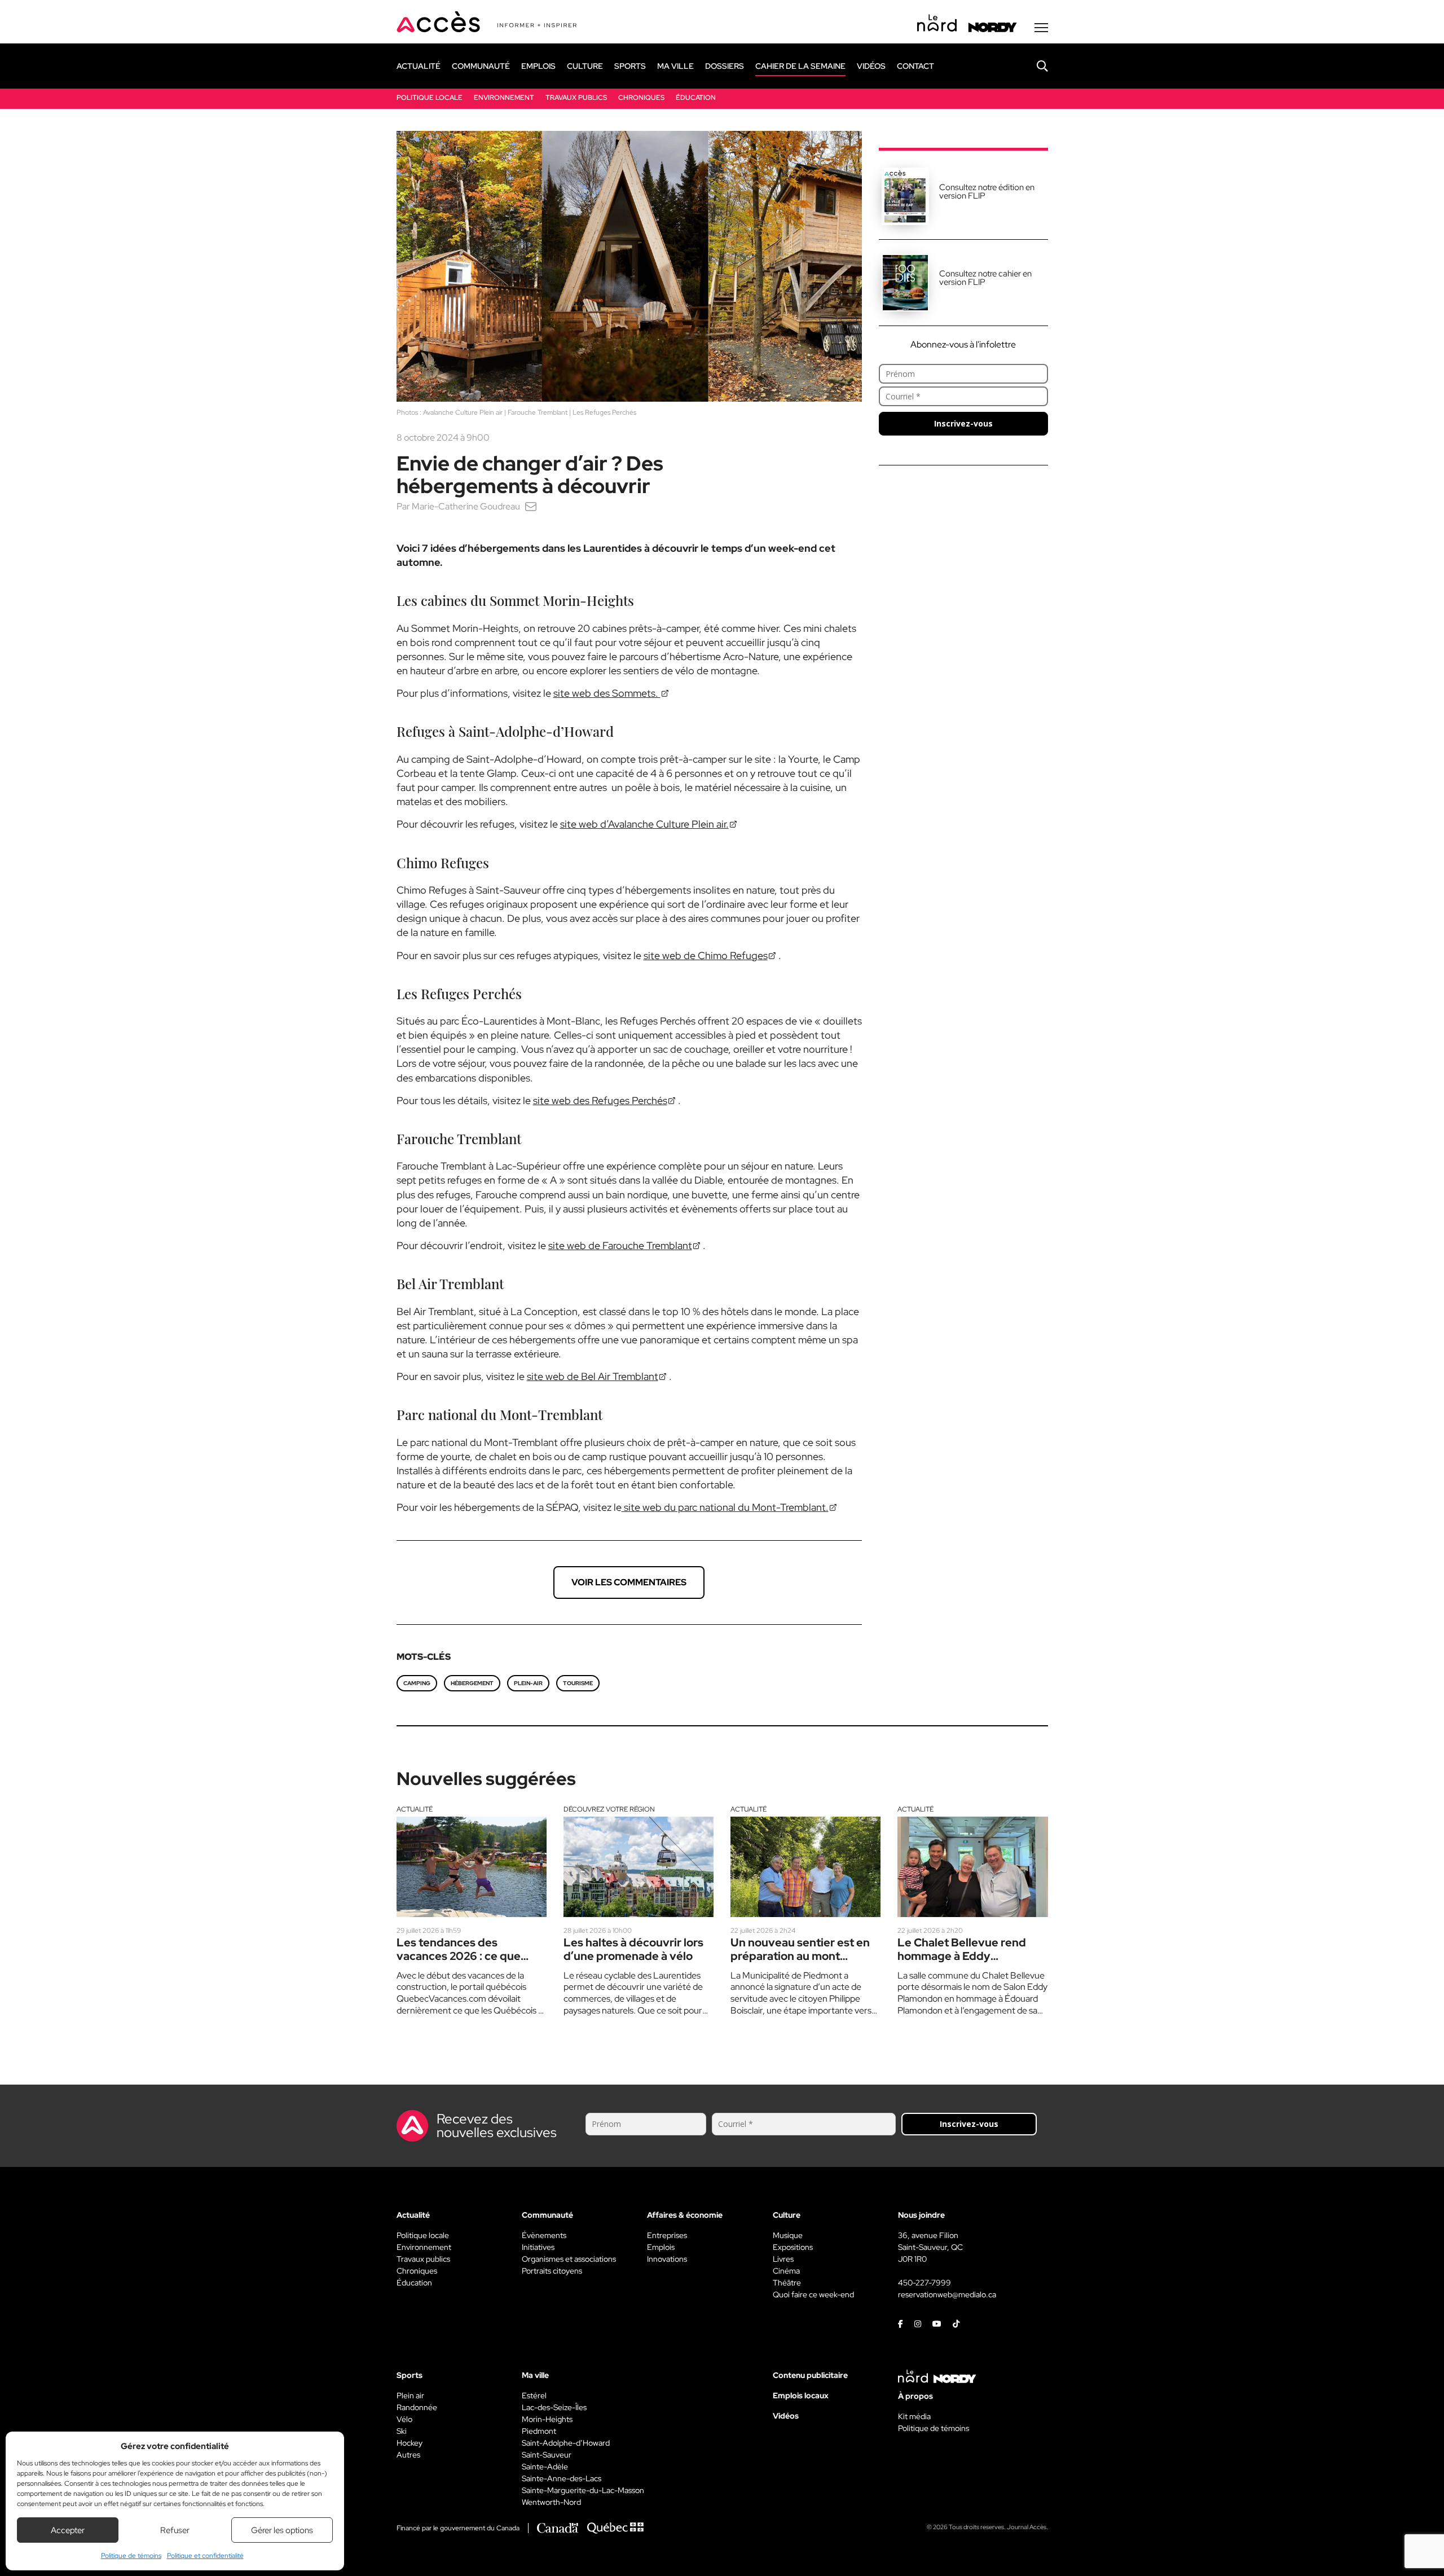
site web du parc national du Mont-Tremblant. (725, 1507)
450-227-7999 (924, 2283)
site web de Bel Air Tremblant (593, 1376)
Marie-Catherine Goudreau (466, 506)
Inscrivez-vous (963, 423)
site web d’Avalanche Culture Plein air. (644, 824)
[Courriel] (531, 506)
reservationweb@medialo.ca (947, 2294)
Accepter (68, 2530)
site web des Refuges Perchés (600, 1100)
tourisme (578, 1683)
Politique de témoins (131, 2556)
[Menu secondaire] (1041, 28)
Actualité (415, 1809)
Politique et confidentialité (205, 2556)
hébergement (472, 1683)
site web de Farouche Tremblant (620, 1245)
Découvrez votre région (609, 1809)
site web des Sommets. (607, 693)
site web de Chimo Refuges (706, 955)
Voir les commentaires (629, 1582)
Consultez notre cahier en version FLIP (985, 278)
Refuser (175, 2530)
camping (417, 1683)
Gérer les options (282, 2530)
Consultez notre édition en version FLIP (987, 192)
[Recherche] (1034, 66)
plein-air (528, 1683)
